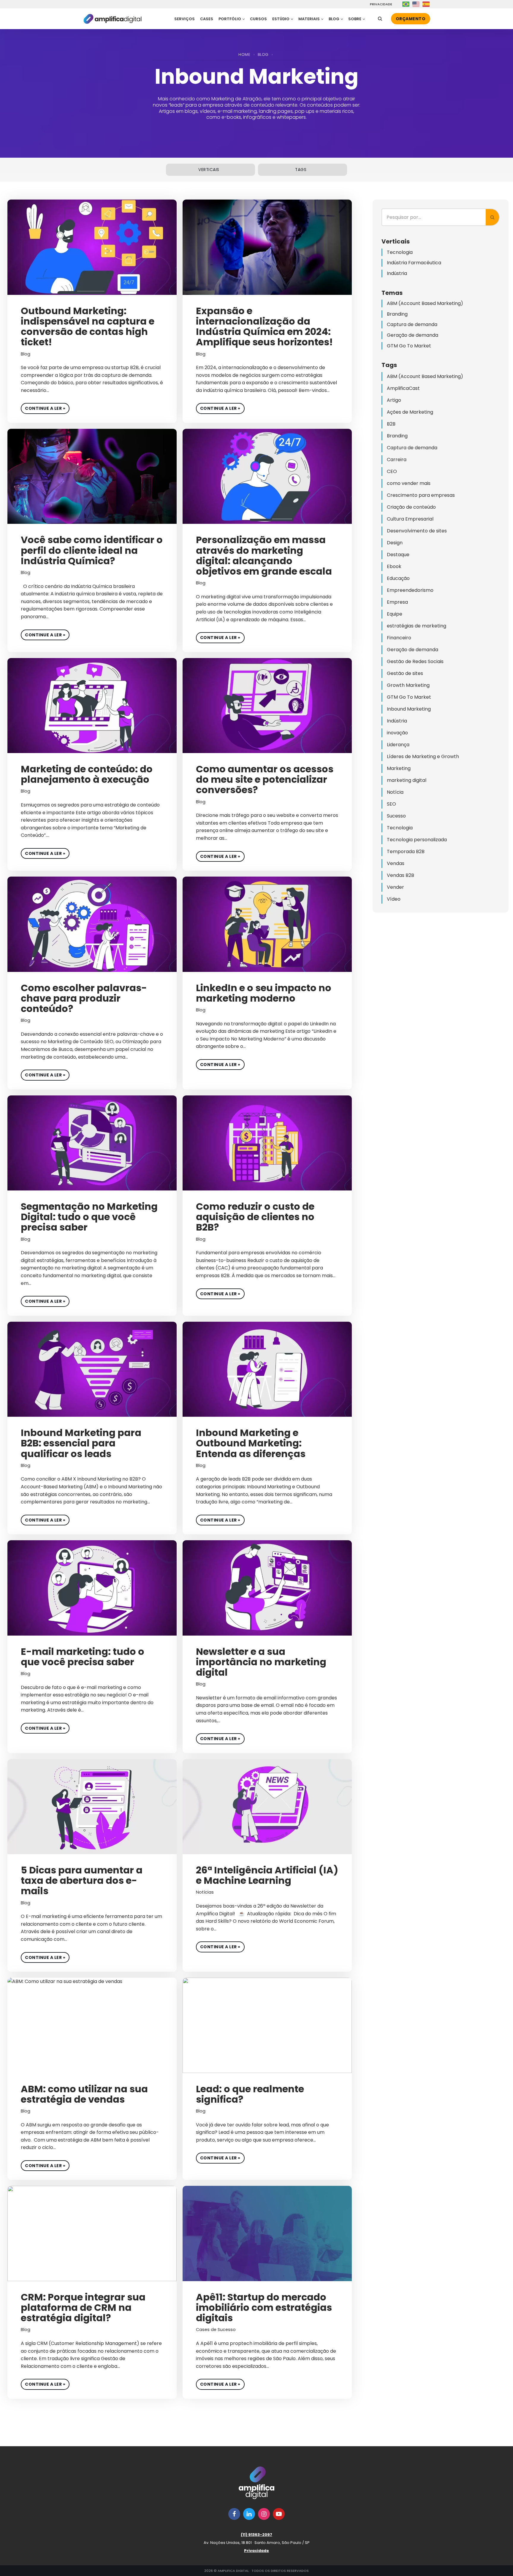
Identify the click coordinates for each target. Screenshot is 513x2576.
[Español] (426, 4)
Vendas (396, 863)
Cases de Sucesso (216, 2330)
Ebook (394, 566)
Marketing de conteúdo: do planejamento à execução (87, 774)
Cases (207, 19)
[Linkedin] (249, 2514)
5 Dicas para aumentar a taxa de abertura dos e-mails (82, 1880)
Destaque (398, 555)
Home (244, 54)
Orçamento (411, 19)
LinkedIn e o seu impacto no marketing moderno (264, 993)
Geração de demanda (413, 335)
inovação (397, 733)
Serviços (185, 19)
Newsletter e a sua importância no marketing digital (261, 1662)
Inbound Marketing (409, 709)
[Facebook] (234, 2514)
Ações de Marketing (410, 412)
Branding (397, 314)
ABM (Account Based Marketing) (425, 303)
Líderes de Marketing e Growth (423, 756)
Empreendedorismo (410, 590)
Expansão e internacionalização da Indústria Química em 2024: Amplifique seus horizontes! (264, 326)
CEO (392, 471)
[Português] (406, 4)
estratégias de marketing (417, 626)
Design (395, 543)
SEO (391, 804)
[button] (244, 19)
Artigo (394, 400)
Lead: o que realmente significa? (250, 2094)
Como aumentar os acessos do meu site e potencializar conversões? (265, 779)
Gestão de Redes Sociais (415, 661)
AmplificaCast (403, 388)
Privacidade (380, 4)
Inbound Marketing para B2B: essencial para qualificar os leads (81, 1443)
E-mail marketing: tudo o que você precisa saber (83, 1657)
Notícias (205, 1892)
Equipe (395, 614)
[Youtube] (279, 2514)
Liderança (398, 745)
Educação (398, 578)
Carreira (397, 460)
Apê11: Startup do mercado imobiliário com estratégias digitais (264, 2307)
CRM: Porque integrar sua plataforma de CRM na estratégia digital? (83, 2307)
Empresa (397, 602)
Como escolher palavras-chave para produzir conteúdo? (84, 998)
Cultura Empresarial (410, 519)
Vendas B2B (400, 875)
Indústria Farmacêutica (414, 263)
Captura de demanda (412, 324)
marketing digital (407, 780)
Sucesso (396, 816)
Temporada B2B (406, 851)
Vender (395, 887)
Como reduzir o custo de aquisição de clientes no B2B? (255, 1217)
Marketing (399, 768)
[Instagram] (264, 2514)
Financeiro (399, 638)
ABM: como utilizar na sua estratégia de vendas (84, 2094)
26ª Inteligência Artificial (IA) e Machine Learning (267, 1875)
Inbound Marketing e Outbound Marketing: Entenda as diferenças (251, 1443)
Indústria (397, 273)
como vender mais (409, 483)
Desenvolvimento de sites (417, 531)
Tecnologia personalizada (417, 840)
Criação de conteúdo (411, 507)
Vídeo (394, 899)
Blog (263, 54)
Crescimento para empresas (421, 495)
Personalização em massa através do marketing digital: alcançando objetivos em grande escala (264, 555)
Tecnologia (400, 252)
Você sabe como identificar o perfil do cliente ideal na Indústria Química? (92, 550)
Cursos (258, 19)
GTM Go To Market (409, 346)
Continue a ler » (43, 407)
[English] (416, 4)
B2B (391, 424)
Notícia (395, 792)
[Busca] (380, 19)
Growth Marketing (408, 685)
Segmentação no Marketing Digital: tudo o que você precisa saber (89, 1217)
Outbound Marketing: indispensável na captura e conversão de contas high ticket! (88, 326)
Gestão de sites (405, 673)
